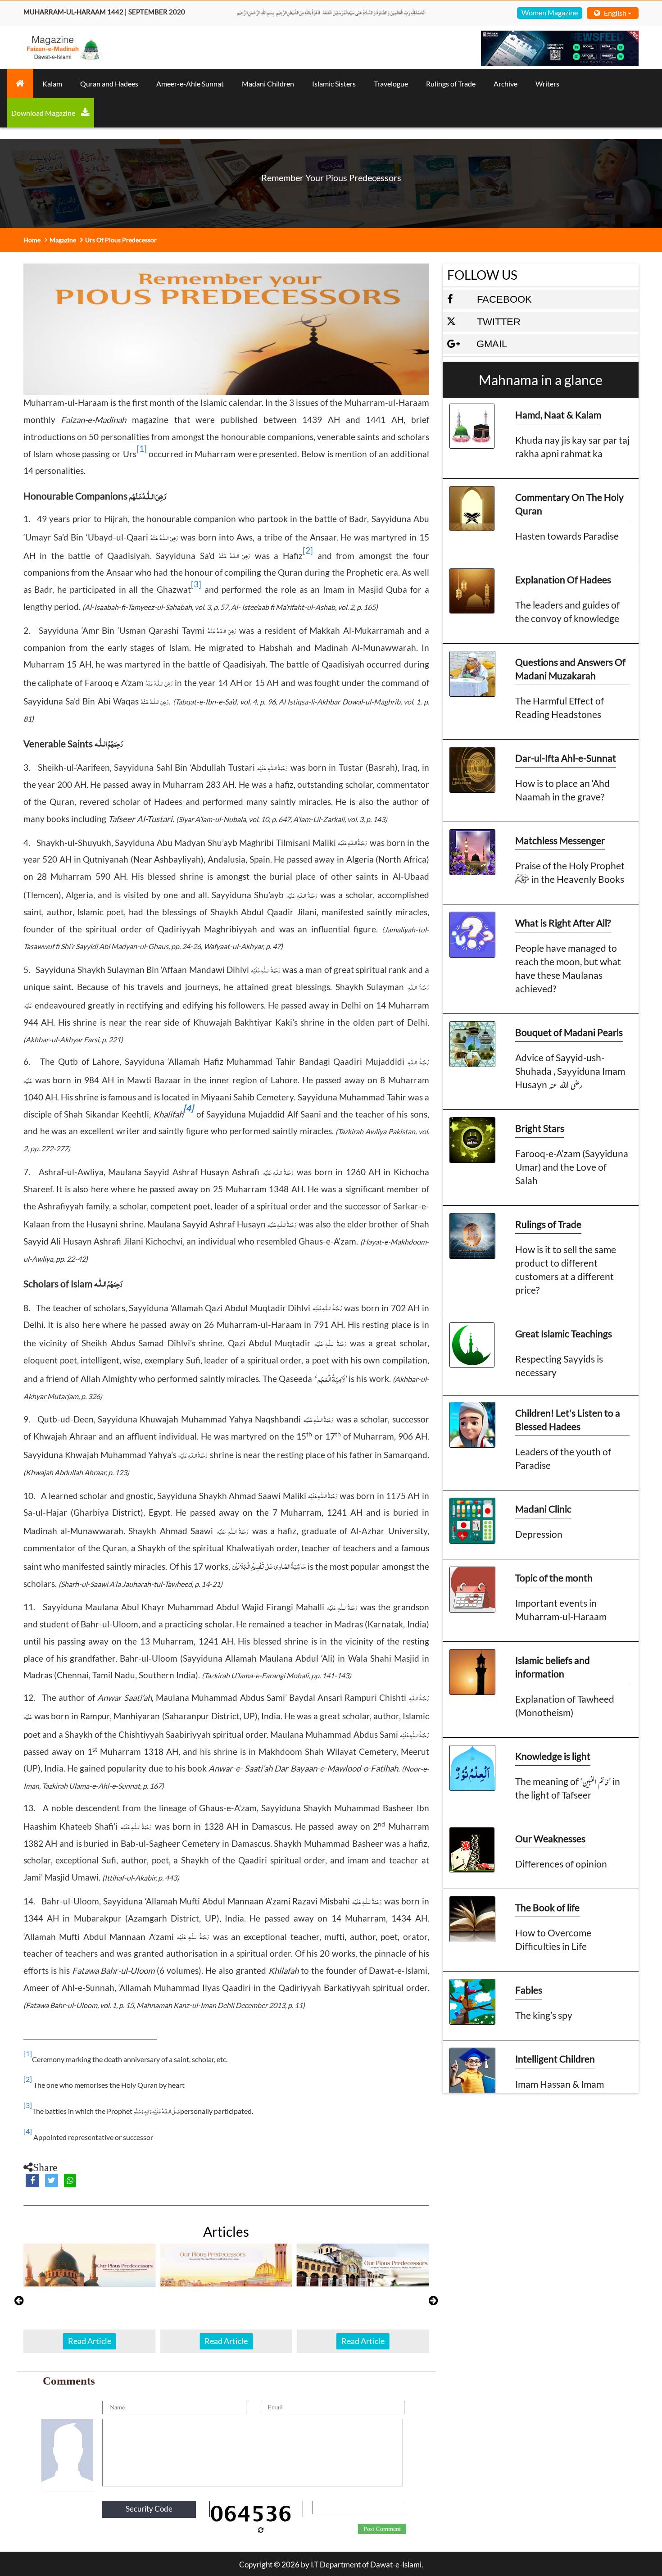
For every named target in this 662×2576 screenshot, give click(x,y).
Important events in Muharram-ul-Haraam (561, 1610)
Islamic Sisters (334, 84)
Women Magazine (550, 12)
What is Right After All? (563, 923)
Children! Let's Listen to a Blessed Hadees (568, 1420)
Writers (547, 84)
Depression (539, 1534)
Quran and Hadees (109, 84)
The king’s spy (544, 2015)
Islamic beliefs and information (553, 1667)
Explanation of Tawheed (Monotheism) (565, 1706)
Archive (506, 84)
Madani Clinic (543, 1509)
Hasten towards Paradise (567, 536)
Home (32, 240)
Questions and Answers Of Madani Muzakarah (570, 669)
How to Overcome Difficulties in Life (553, 1939)
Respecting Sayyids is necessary (559, 1365)
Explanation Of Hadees (563, 579)
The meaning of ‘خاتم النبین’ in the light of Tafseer (568, 1788)
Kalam (52, 84)
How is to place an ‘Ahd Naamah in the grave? (562, 790)
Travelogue (391, 84)
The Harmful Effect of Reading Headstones (560, 707)
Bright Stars (540, 1128)
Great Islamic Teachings (564, 1333)
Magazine (63, 240)
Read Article (90, 2341)
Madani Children (268, 84)
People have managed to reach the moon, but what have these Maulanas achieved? (568, 968)
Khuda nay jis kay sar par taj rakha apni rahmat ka (572, 447)
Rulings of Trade (451, 84)
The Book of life (547, 1907)
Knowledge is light (553, 1756)
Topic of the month (554, 1578)
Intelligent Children (555, 2059)
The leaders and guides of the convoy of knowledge (567, 611)
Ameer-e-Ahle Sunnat (190, 84)
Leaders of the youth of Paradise (563, 1458)
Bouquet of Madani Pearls (569, 1032)
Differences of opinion (561, 1864)
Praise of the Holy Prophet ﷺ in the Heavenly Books (570, 872)
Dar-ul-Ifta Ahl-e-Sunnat (566, 758)
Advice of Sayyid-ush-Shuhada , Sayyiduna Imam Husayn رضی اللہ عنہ (570, 1071)
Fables (529, 1990)
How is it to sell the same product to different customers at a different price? (566, 1270)
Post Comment (382, 2529)
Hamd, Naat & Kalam (558, 415)
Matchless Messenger (560, 840)
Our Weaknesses (550, 1838)
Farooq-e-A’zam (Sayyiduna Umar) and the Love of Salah (572, 1167)
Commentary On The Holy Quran (569, 504)
